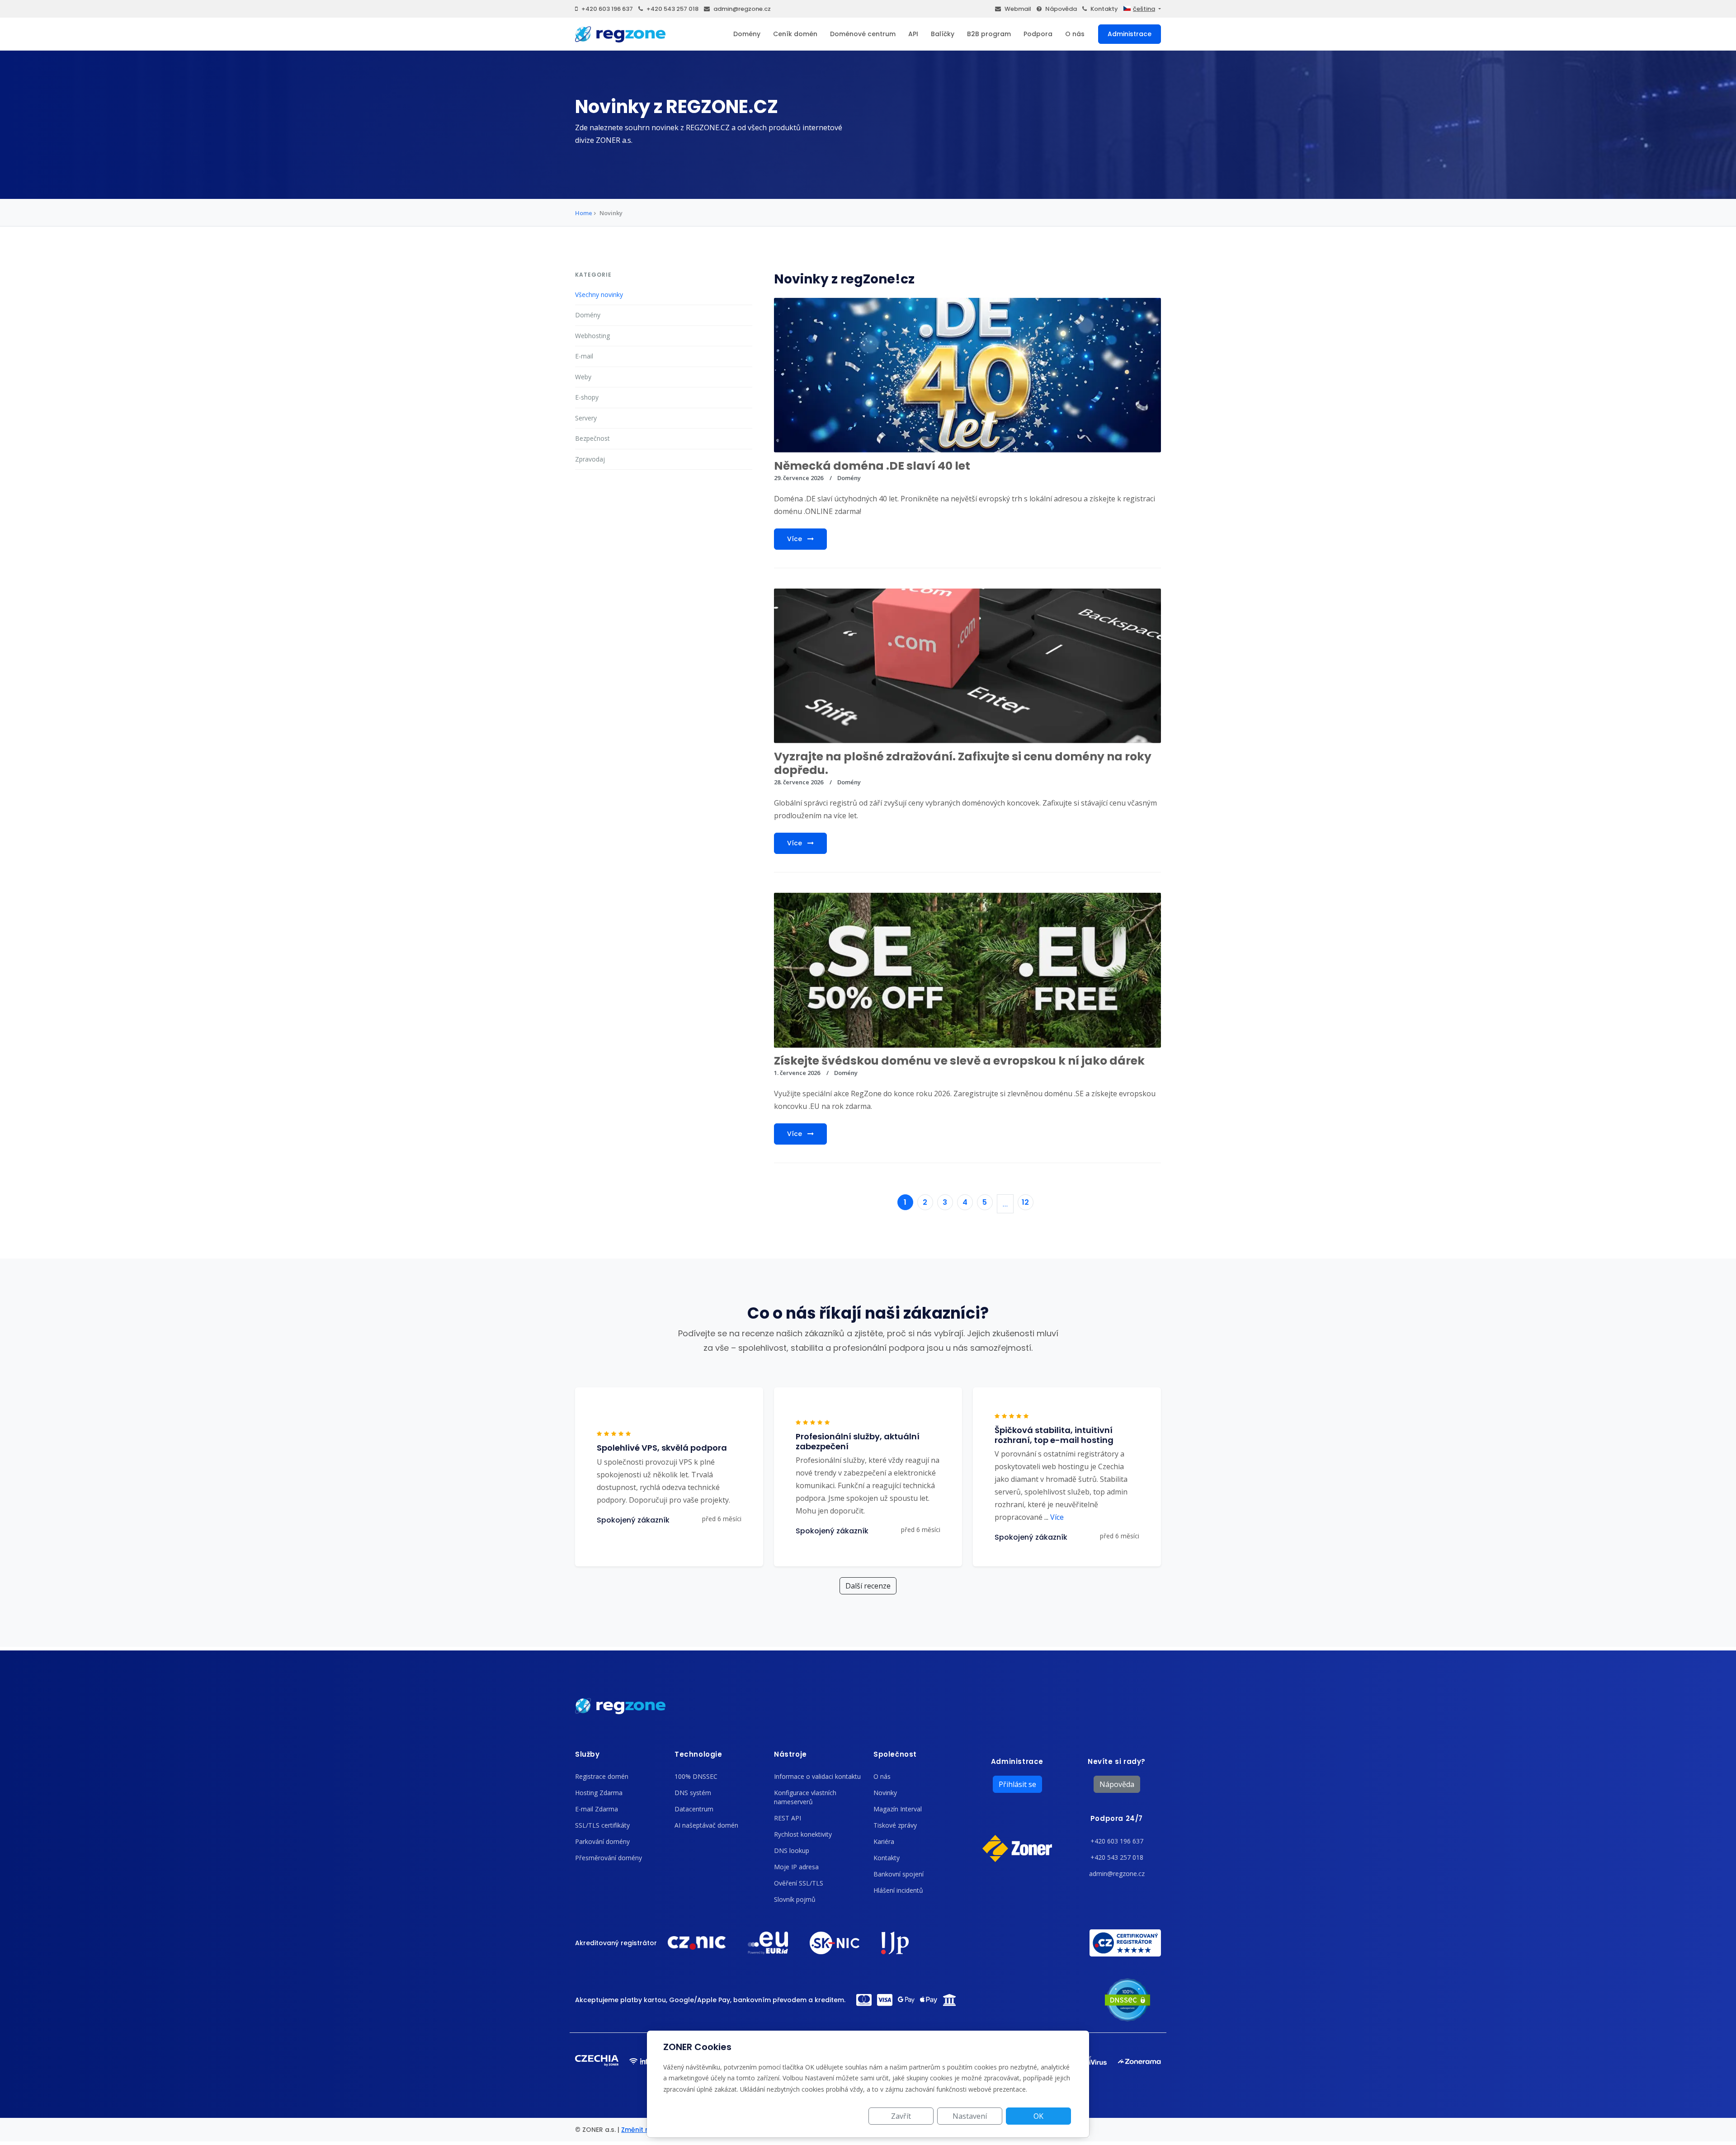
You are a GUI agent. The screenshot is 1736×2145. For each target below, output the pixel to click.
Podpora (1038, 34)
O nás (1075, 34)
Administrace (1130, 34)
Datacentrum (694, 1809)
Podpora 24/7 (1117, 1818)
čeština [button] (1144, 9)
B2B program (989, 34)
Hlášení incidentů (898, 1890)
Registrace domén (602, 1776)
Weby (583, 377)
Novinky (885, 1793)
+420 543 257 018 (672, 9)
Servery (586, 418)
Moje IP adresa (796, 1867)
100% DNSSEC (696, 1776)
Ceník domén (795, 34)
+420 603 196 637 (607, 9)
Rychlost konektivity (803, 1834)
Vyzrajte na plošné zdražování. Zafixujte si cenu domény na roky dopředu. (963, 763)
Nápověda (1061, 9)
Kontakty (1104, 9)
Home (584, 213)
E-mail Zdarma (597, 1809)
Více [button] (1054, 1517)
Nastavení (970, 2116)
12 (1025, 1202)
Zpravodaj (590, 459)
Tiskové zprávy (895, 1825)
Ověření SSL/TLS (799, 1883)
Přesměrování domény (609, 1858)
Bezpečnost (592, 438)
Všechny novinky (599, 295)
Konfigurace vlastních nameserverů (805, 1797)
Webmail (1018, 9)
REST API (788, 1818)
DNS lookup (792, 1850)
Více (795, 539)
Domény (747, 34)
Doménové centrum (863, 34)
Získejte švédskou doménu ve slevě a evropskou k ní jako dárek (959, 1061)
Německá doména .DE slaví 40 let (872, 466)
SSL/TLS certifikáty (602, 1825)
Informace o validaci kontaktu (817, 1776)
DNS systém (693, 1793)
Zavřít (901, 2116)
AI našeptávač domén (706, 1825)
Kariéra (884, 1841)
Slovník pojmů (795, 1899)
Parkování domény (602, 1841)
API (913, 34)
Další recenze (868, 1586)
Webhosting (592, 336)
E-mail (584, 356)
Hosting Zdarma (599, 1793)
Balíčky (943, 34)
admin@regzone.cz (742, 9)
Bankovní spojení (899, 1874)
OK (1038, 2116)
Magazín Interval (898, 1809)
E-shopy (587, 397)
